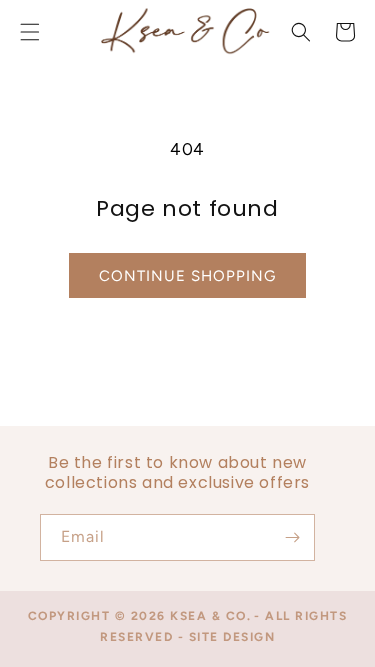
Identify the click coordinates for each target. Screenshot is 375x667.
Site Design (232, 637)
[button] (301, 32)
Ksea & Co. (210, 616)
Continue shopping (187, 276)
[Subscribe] (292, 537)
